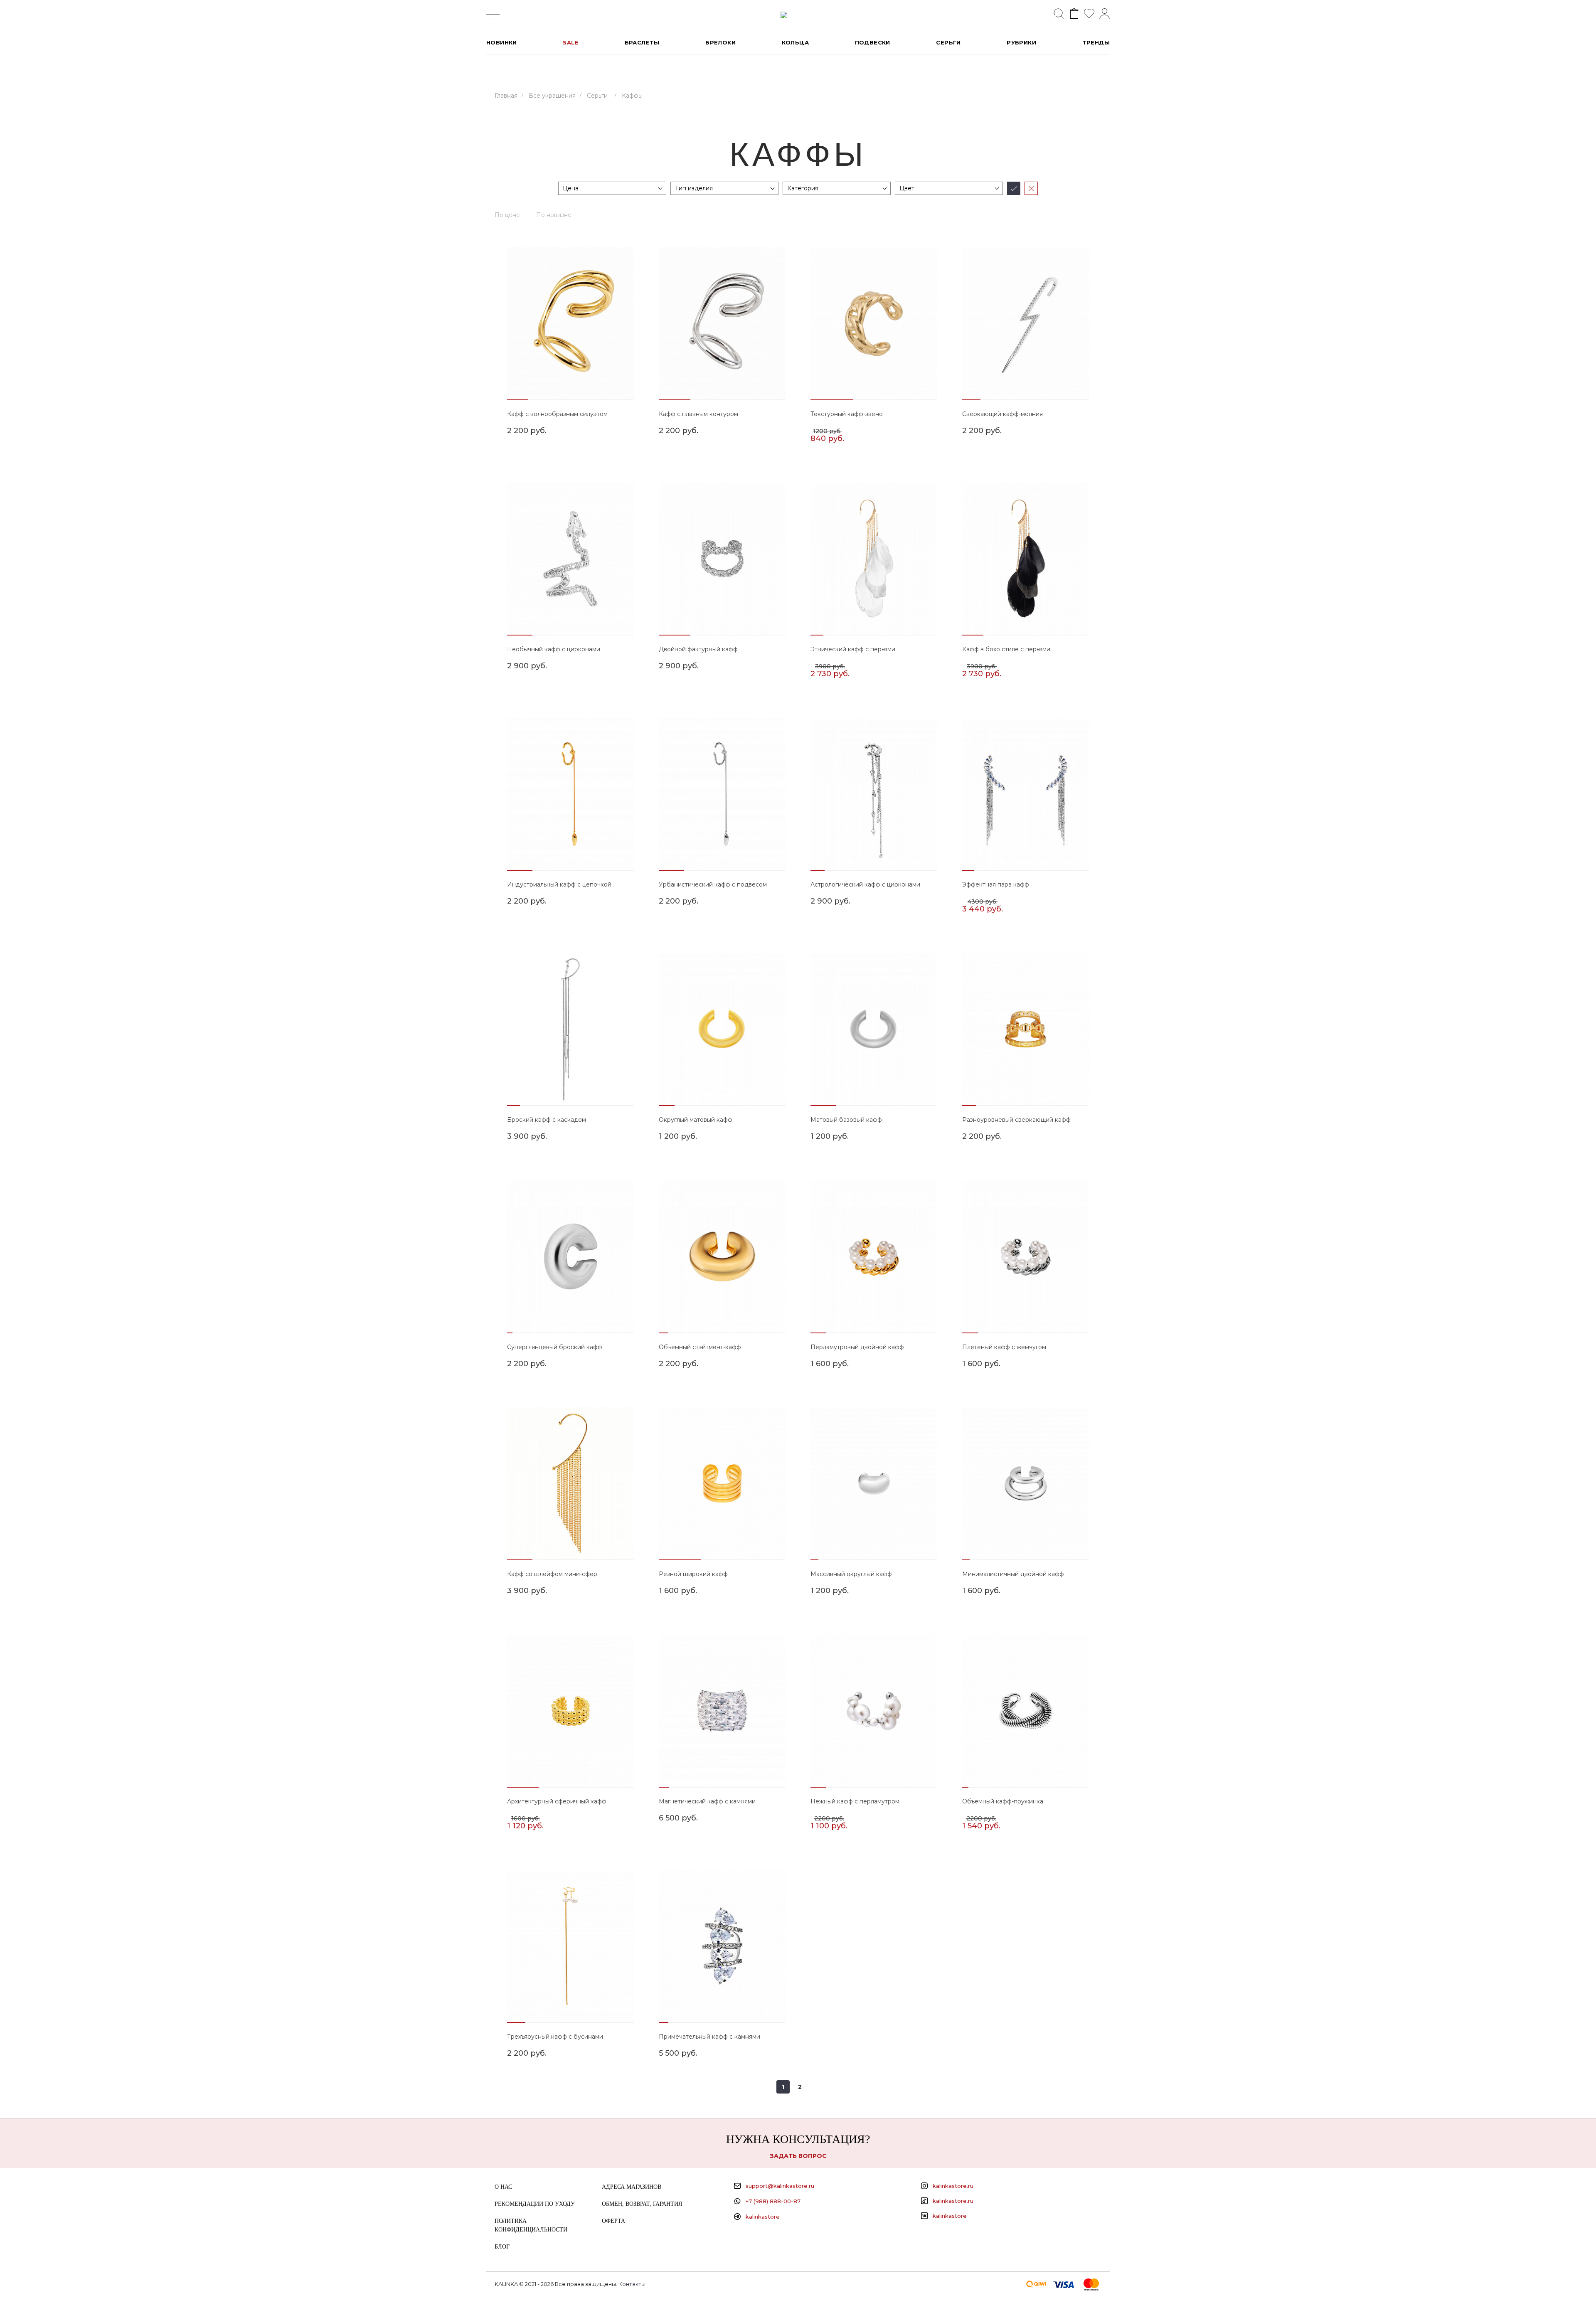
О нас (503, 2187)
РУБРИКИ (1021, 42)
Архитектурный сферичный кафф (557, 1801)
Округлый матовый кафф (696, 1120)
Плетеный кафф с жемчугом (1004, 1347)
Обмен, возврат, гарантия (642, 2204)
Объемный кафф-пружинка (1003, 1801)
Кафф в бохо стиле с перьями (1006, 649)
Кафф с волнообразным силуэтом (557, 414)
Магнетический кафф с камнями (707, 1801)
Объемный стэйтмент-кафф (700, 1347)
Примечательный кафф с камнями (709, 2037)
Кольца (795, 42)
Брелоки (720, 42)
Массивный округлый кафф (851, 1574)
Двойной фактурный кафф (698, 649)
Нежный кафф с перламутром (855, 1801)
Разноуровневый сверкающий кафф (1016, 1120)
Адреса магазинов (632, 2187)
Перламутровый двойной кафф (857, 1347)
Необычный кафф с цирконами (554, 649)
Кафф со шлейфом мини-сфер (552, 1574)
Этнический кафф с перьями (853, 649)
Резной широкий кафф (693, 1574)
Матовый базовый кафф (846, 1120)
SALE (571, 42)
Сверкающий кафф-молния (1002, 414)
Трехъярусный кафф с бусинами (555, 2037)
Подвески (873, 42)
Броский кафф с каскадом (547, 1120)
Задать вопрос (798, 2156)
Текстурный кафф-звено (847, 414)
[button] (518, 400)
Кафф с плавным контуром (698, 414)
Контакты (632, 2284)
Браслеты (642, 42)
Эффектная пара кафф (996, 884)
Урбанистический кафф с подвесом (713, 884)
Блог (502, 2247)
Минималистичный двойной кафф (1013, 1574)
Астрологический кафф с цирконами (865, 884)
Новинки (502, 42)
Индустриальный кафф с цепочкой (559, 884)
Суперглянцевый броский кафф (555, 1347)
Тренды (1096, 42)
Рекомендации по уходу (535, 2204)
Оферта (613, 2221)
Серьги (948, 42)
